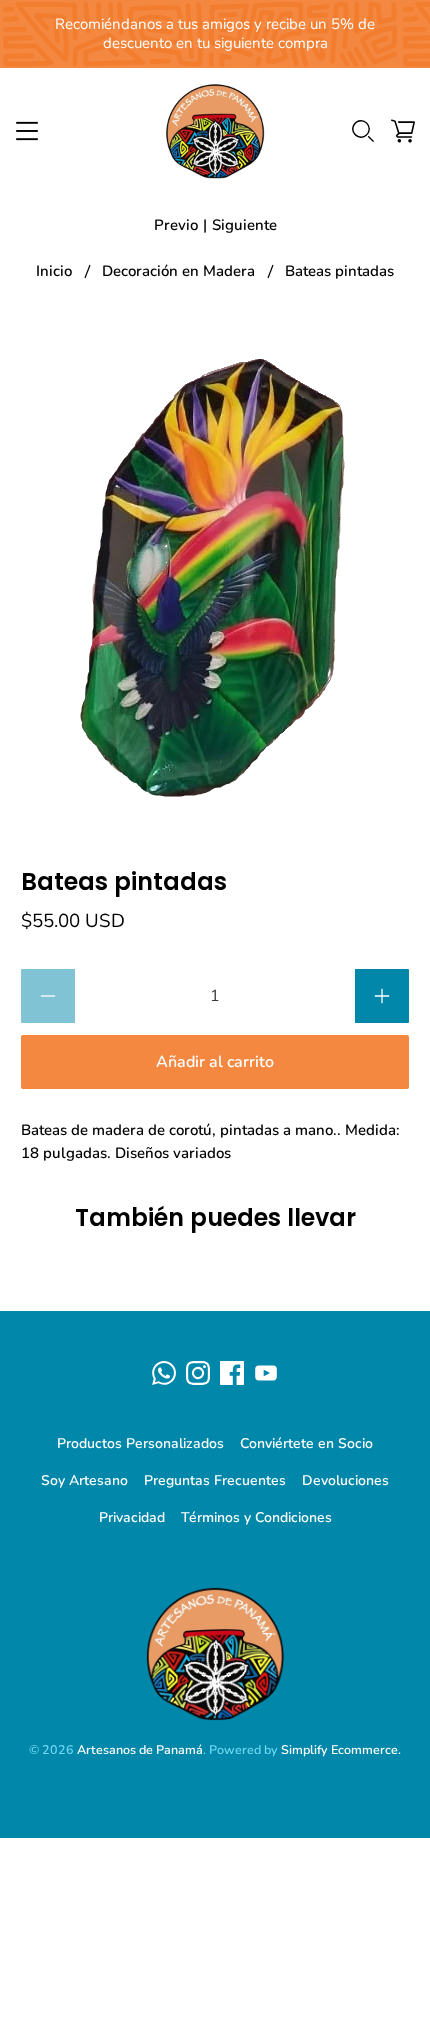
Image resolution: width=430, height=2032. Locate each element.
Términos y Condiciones (256, 1517)
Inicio (54, 271)
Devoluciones (345, 1480)
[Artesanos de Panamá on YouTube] (266, 1373)
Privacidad (132, 1517)
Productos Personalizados (140, 1443)
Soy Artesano (84, 1480)
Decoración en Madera (178, 271)
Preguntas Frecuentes (215, 1480)
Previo (176, 225)
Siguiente (244, 225)
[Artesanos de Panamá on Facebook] (232, 1373)
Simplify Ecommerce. (341, 1749)
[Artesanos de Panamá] (215, 131)
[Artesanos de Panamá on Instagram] (198, 1373)
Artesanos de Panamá (140, 1749)
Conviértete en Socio (306, 1443)
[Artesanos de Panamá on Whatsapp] (164, 1373)
